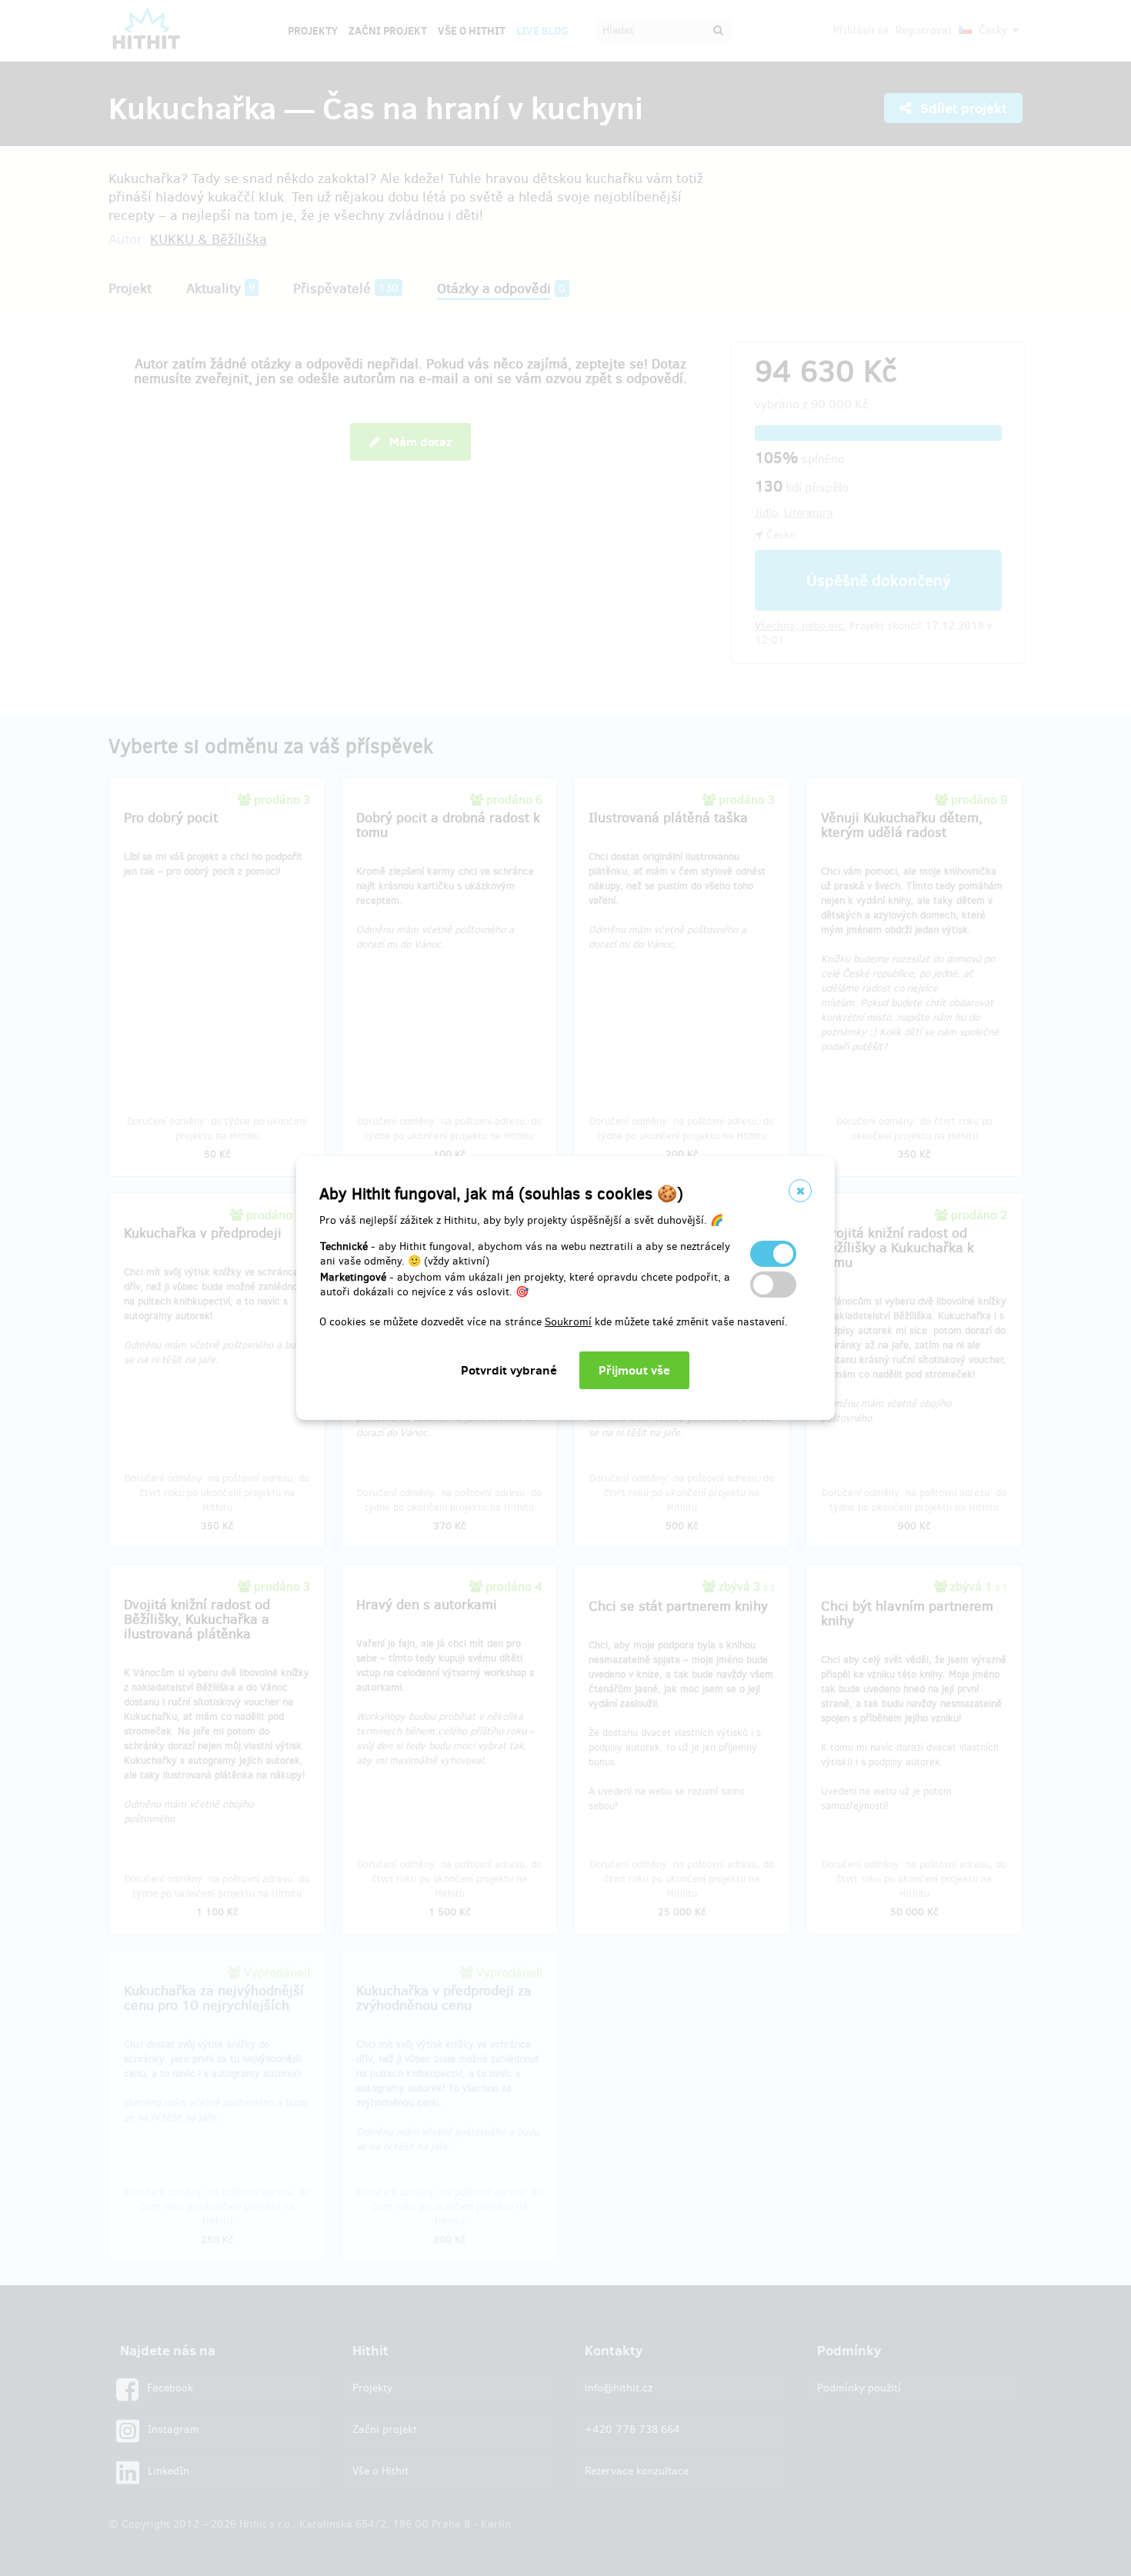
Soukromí (568, 1322)
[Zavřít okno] (800, 1191)
